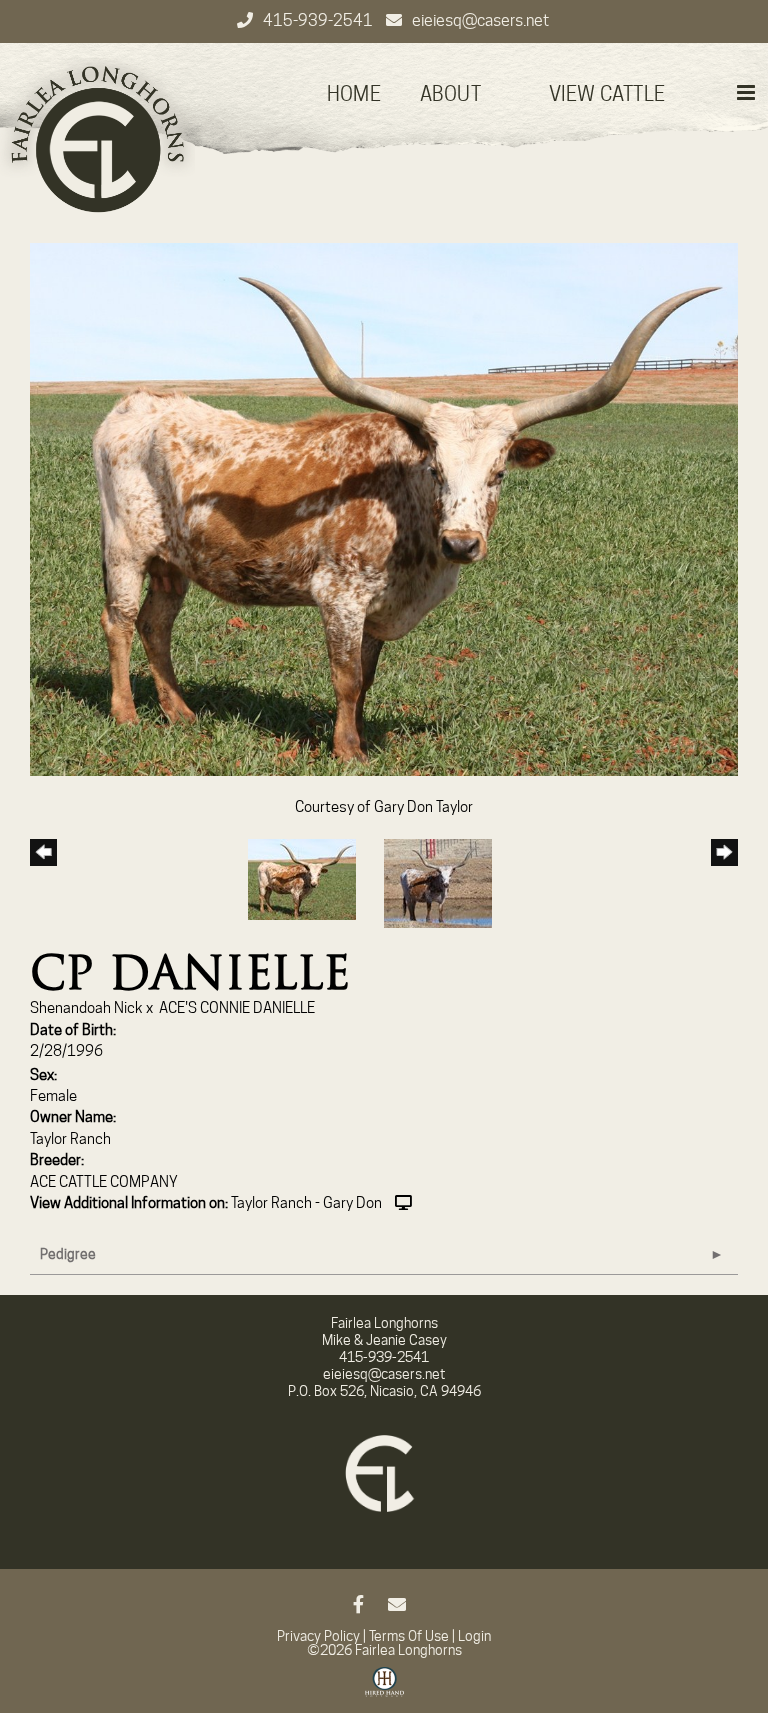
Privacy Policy (318, 1636)
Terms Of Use (409, 1636)
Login (474, 1636)
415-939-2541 (319, 20)
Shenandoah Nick (86, 1008)
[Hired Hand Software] (384, 1689)
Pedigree (68, 1254)
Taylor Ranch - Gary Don (306, 1203)
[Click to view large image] (384, 508)
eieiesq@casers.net (480, 20)
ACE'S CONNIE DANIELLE (237, 1008)
